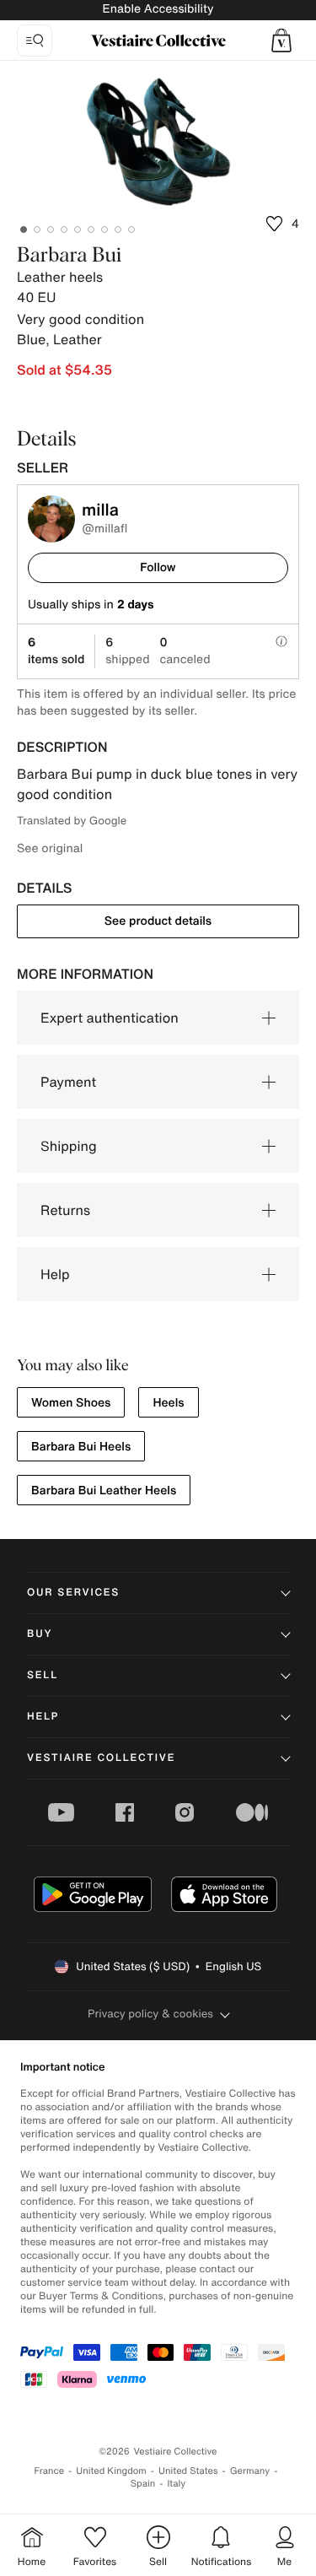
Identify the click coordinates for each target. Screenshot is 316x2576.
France (50, 2471)
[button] (281, 41)
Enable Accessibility (158, 9)
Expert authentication (110, 1018)
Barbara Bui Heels (81, 1447)
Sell (43, 1675)
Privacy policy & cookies (150, 2014)
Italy (176, 2484)
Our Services (73, 1593)
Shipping (69, 1146)
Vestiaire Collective (101, 1758)
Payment (68, 1082)
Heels (168, 1403)
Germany (250, 2471)
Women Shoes (71, 1403)
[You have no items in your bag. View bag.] (281, 41)
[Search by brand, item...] (35, 41)
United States (188, 2471)
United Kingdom (111, 2471)
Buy (40, 1634)
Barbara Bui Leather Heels (104, 1491)
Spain (143, 2484)
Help (55, 1274)
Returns (65, 1210)
